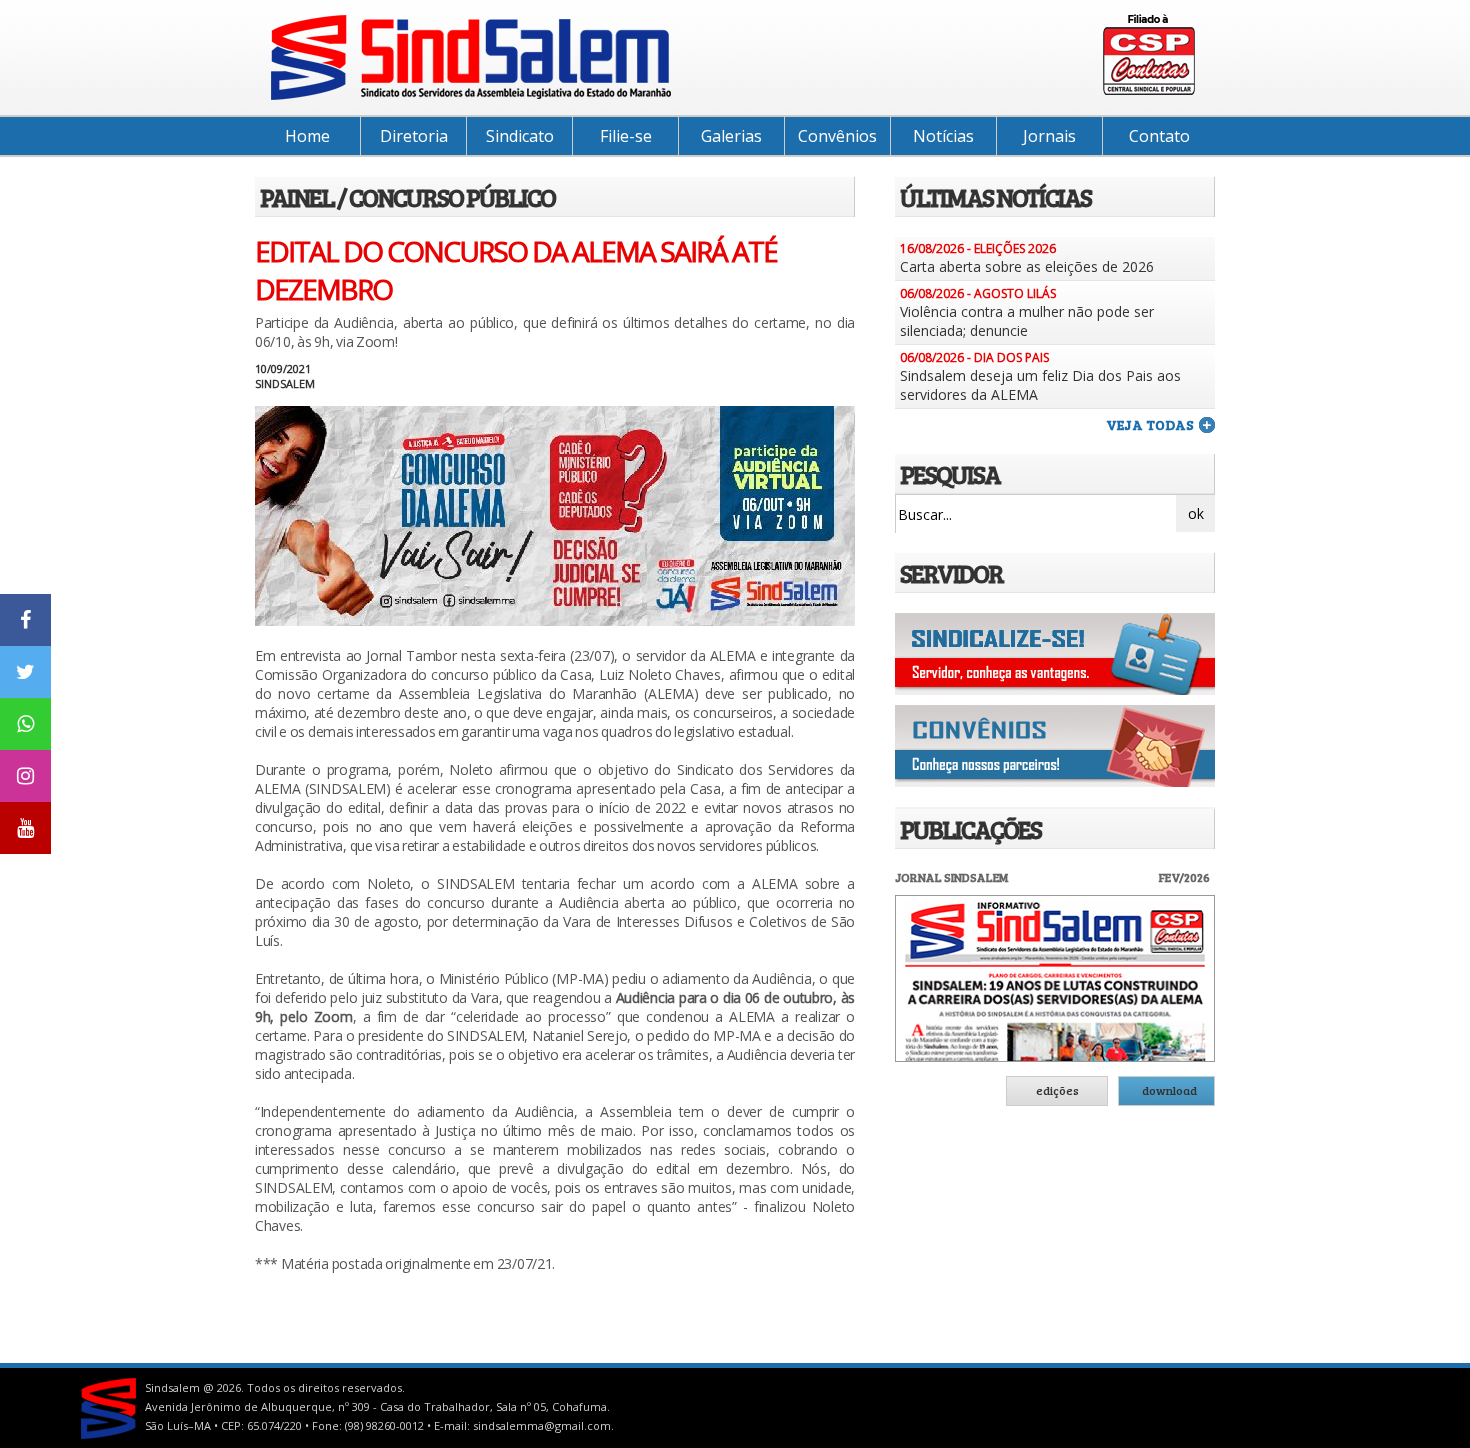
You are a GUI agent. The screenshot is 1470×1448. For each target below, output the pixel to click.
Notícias (943, 136)
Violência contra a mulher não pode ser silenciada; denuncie (1027, 321)
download (1169, 1090)
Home (307, 136)
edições (1057, 1090)
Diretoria (414, 136)
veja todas (1150, 424)
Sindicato (520, 136)
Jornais (1049, 136)
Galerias (731, 136)
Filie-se (626, 136)
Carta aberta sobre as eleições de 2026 (1027, 266)
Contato (1159, 136)
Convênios (837, 136)
